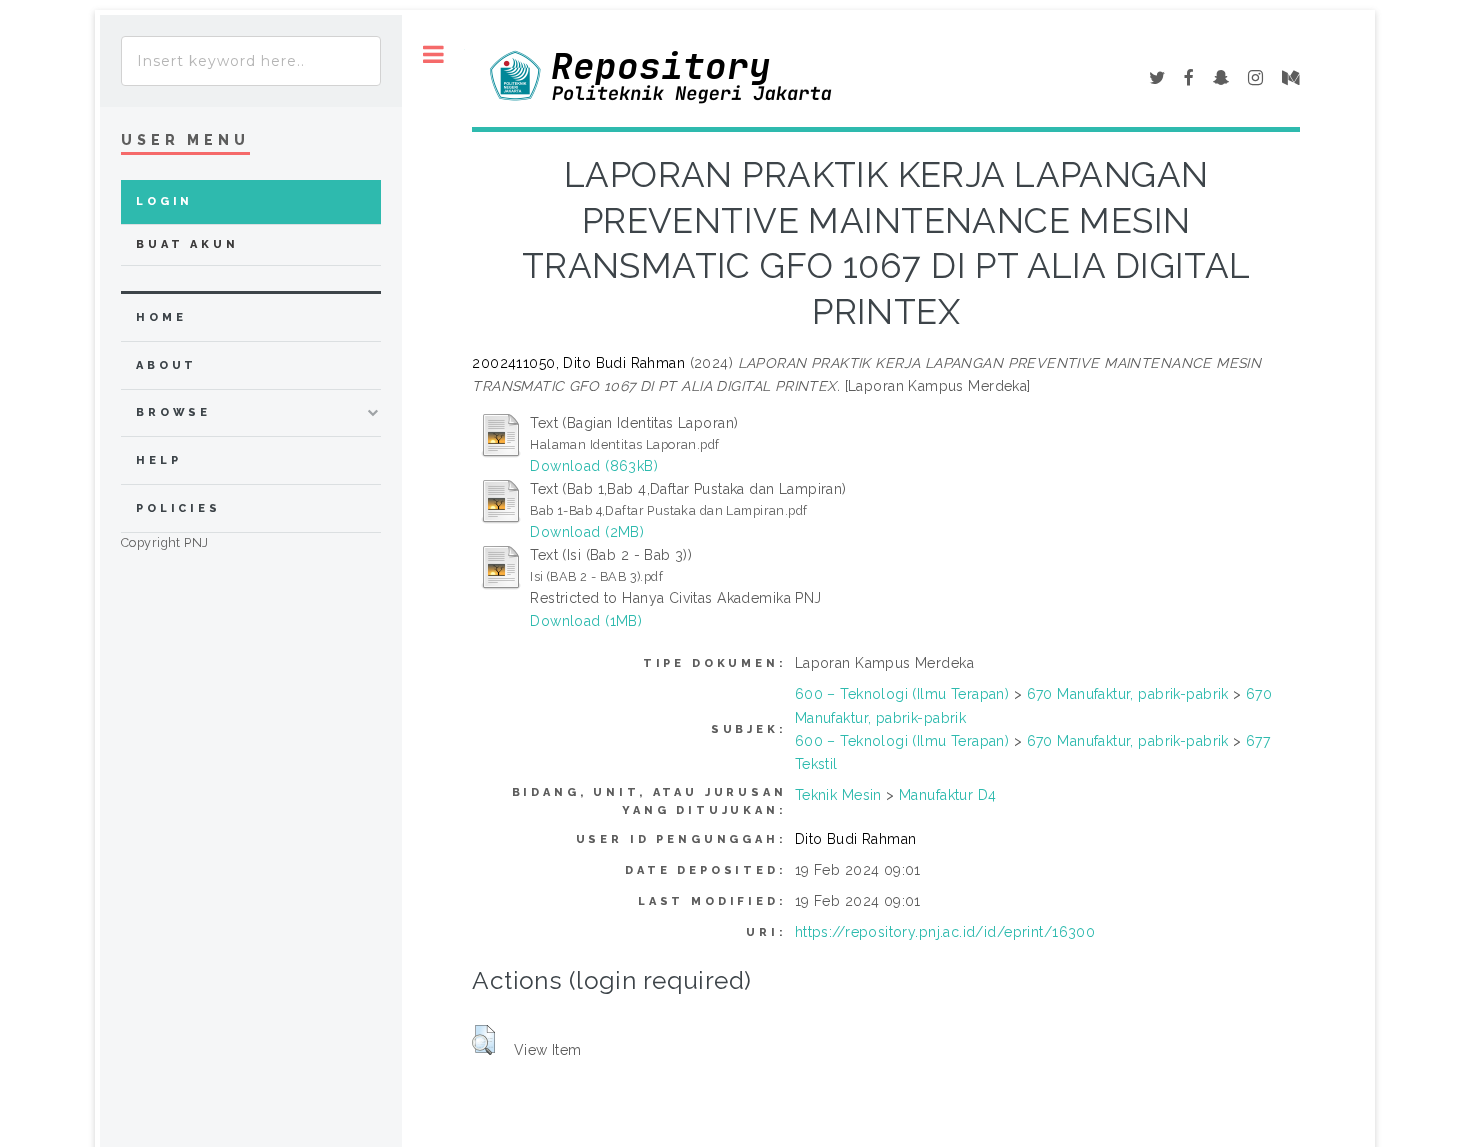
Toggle (433, 54)
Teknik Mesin (838, 795)
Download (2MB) (587, 532)
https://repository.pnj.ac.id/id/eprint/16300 (945, 932)
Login (164, 201)
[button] (483, 1040)
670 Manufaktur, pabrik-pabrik (1128, 694)
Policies (178, 508)
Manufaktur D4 (947, 795)
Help (158, 460)
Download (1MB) (586, 621)
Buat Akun (187, 244)
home (161, 317)
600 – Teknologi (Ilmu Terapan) (902, 694)
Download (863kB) (594, 466)
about (166, 365)
